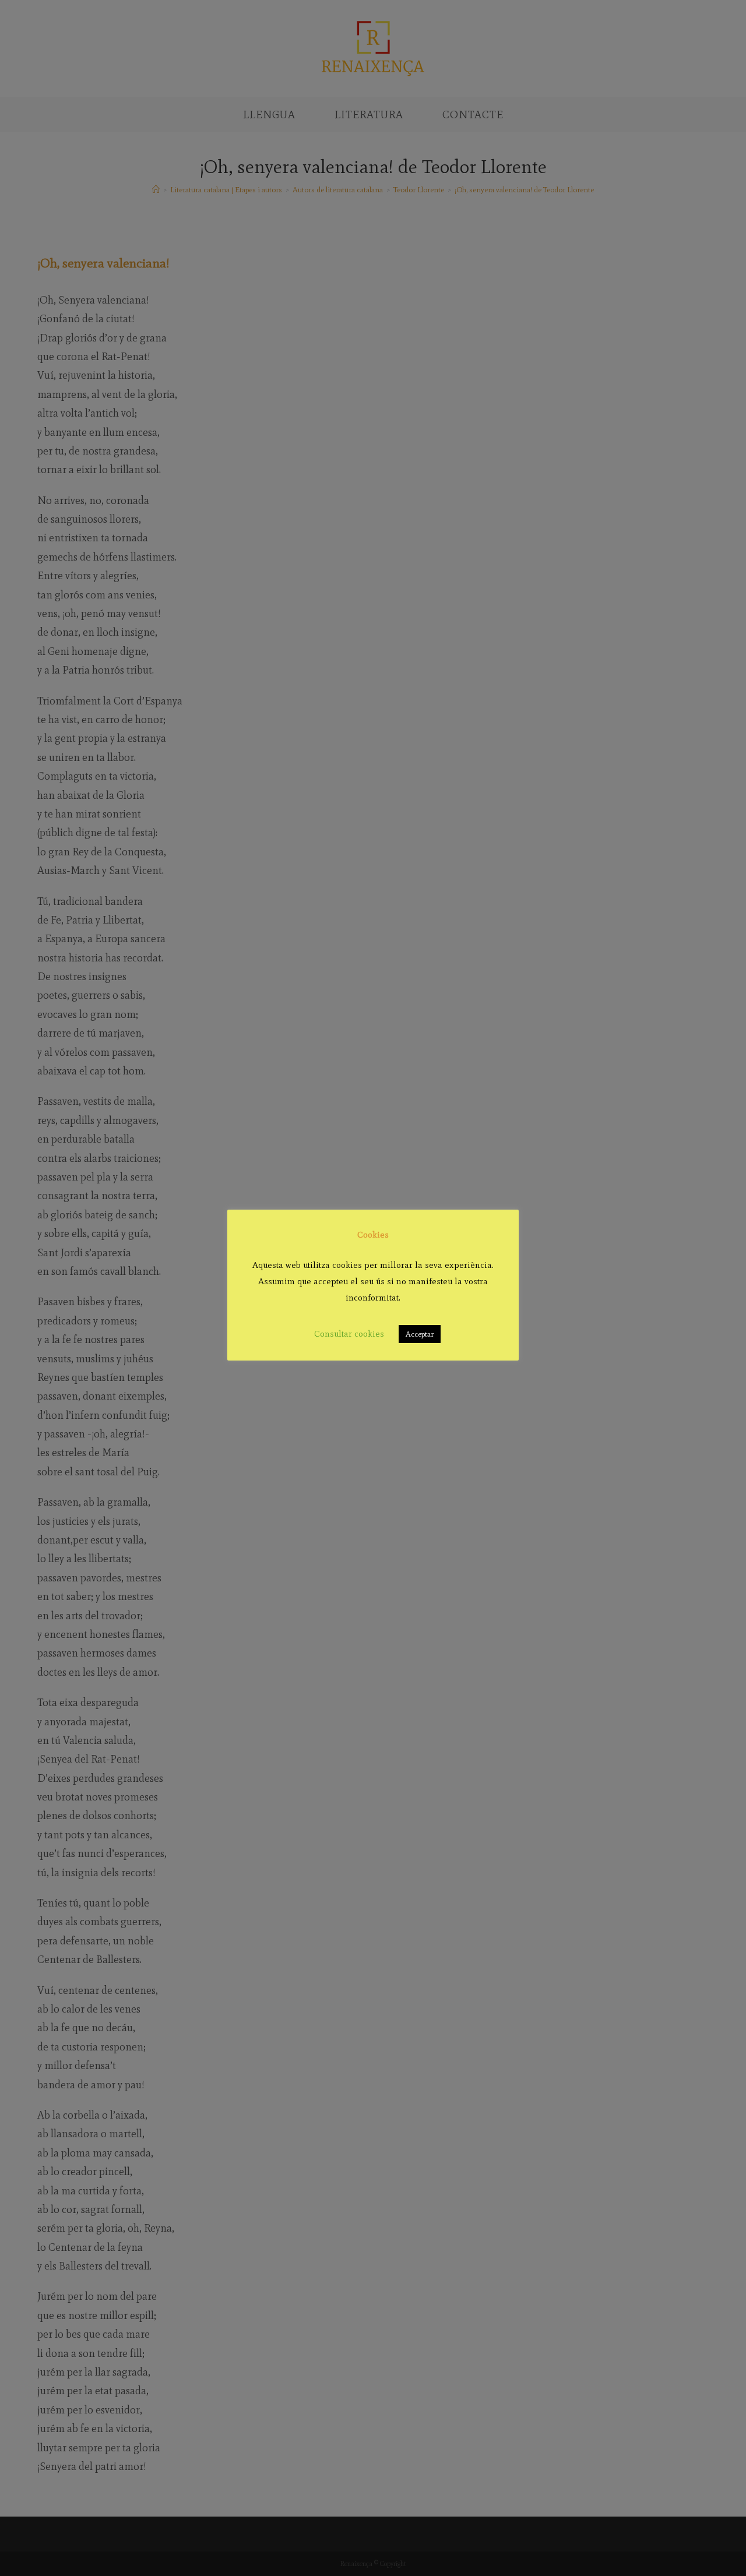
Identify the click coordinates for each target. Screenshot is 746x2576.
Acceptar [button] (420, 1334)
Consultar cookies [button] (349, 1334)
